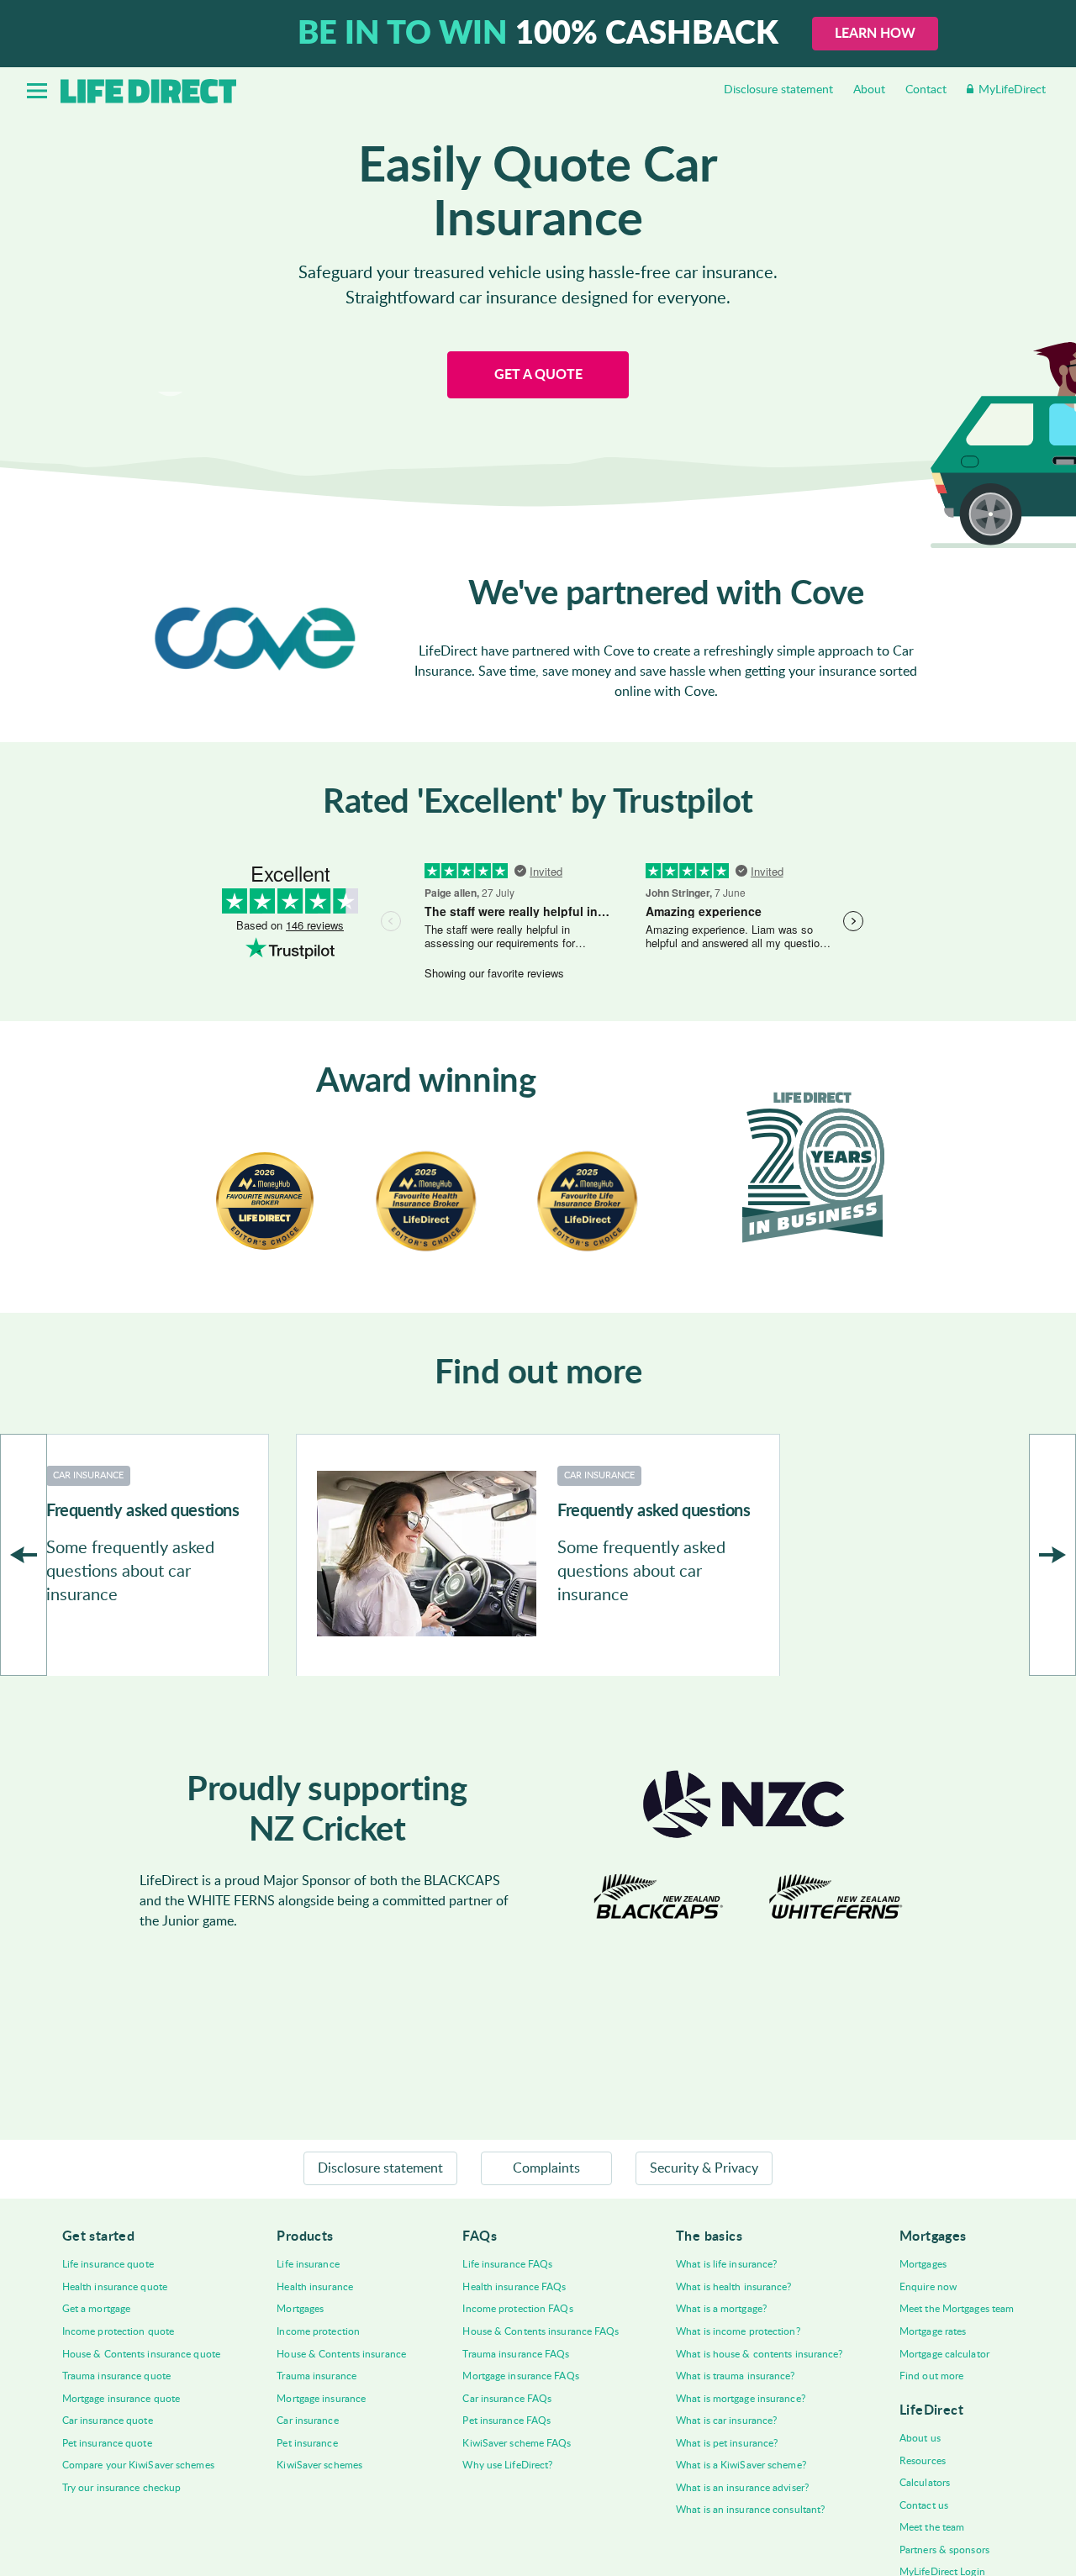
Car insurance (307, 2421)
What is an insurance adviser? (742, 2488)
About (869, 90)
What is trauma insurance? (736, 2376)
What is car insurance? (726, 2421)
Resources (923, 2461)
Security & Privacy (704, 2168)
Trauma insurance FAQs (516, 2354)
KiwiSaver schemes (319, 2465)
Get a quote (538, 375)
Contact (926, 90)
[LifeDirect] (148, 91)
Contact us (924, 2505)
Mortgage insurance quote (121, 2399)
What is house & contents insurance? (760, 2354)
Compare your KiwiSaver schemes (138, 2465)
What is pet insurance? (727, 2443)
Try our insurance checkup (122, 2488)
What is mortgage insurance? (741, 2399)
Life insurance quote (108, 2264)
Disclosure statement (778, 90)
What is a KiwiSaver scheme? (741, 2465)
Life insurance (308, 2264)
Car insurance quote (108, 2421)
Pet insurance (307, 2443)
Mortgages (300, 2309)
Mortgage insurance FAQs (520, 2376)
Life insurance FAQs (507, 2264)
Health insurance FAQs (514, 2287)
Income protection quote (118, 2331)
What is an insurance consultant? (750, 2510)
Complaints (546, 2168)
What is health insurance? (734, 2287)
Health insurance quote (115, 2287)
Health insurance (315, 2287)
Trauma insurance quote (116, 2376)
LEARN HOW (875, 34)
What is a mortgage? (721, 2309)
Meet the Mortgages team (957, 2309)
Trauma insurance (316, 2376)
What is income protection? (738, 2331)
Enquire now (928, 2287)
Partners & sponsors (944, 2550)
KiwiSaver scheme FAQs (517, 2443)
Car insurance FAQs (507, 2399)
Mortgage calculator (944, 2354)
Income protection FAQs (517, 2309)
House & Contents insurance (341, 2354)
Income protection (318, 2331)
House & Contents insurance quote (141, 2354)
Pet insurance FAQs (506, 2421)
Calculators (925, 2483)
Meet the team (932, 2527)
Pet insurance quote (107, 2443)
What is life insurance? (726, 2264)
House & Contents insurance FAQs (541, 2331)
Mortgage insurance (321, 2399)
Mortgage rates (933, 2331)
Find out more (931, 2376)
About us (920, 2438)
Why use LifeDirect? (507, 2465)
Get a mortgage (96, 2309)
